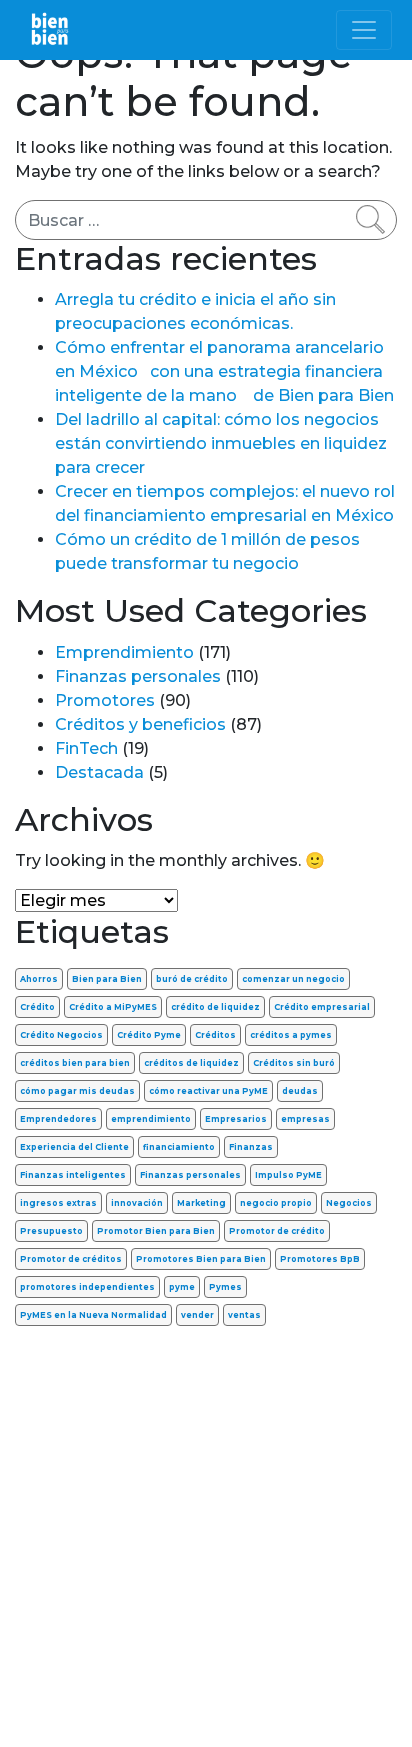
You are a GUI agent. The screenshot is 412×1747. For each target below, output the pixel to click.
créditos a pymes (291, 1035)
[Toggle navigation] (364, 30)
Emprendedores (58, 1119)
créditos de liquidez (191, 1063)
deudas (300, 1091)
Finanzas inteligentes (73, 1175)
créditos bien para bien (75, 1063)
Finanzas (251, 1147)
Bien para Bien (107, 979)
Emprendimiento (124, 652)
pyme (182, 1287)
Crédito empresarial (322, 1007)
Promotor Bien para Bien (156, 1231)
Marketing (201, 1203)
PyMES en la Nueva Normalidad (93, 1315)
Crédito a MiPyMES (113, 1007)
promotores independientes (87, 1287)
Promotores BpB (320, 1259)
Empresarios (236, 1119)
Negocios (349, 1203)
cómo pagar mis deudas (77, 1091)
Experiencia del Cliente (74, 1147)
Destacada (99, 772)
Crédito (37, 1007)
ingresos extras (58, 1203)
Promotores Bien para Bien (201, 1259)
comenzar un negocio (293, 979)
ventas (244, 1315)
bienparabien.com (206, 1716)
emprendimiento (151, 1119)
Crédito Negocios (61, 1035)
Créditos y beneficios (140, 724)
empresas (305, 1119)
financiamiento (179, 1147)
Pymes (225, 1287)
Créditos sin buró (294, 1063)
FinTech (86, 748)
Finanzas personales (138, 676)
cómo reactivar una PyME (208, 1091)
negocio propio (276, 1203)
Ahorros (39, 979)
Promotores (105, 700)
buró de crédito (192, 979)
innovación (137, 1203)
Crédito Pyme (149, 1035)
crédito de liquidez (215, 1007)
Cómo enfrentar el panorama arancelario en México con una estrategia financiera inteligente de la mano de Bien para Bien (224, 371)
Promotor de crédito (277, 1231)
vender (197, 1315)
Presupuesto (51, 1231)
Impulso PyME (288, 1175)
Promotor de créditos (71, 1259)
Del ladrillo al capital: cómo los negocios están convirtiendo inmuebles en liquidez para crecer (221, 443)
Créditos (215, 1035)
